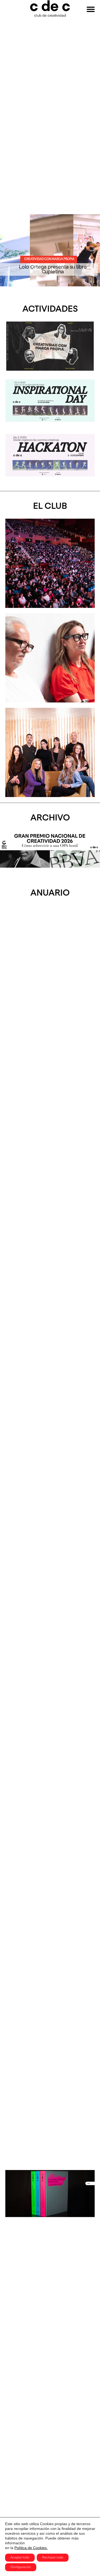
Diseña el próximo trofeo (53, 272)
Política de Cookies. (31, 2548)
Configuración (21, 2567)
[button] (7, 250)
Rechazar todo (53, 2558)
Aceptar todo (20, 2558)
